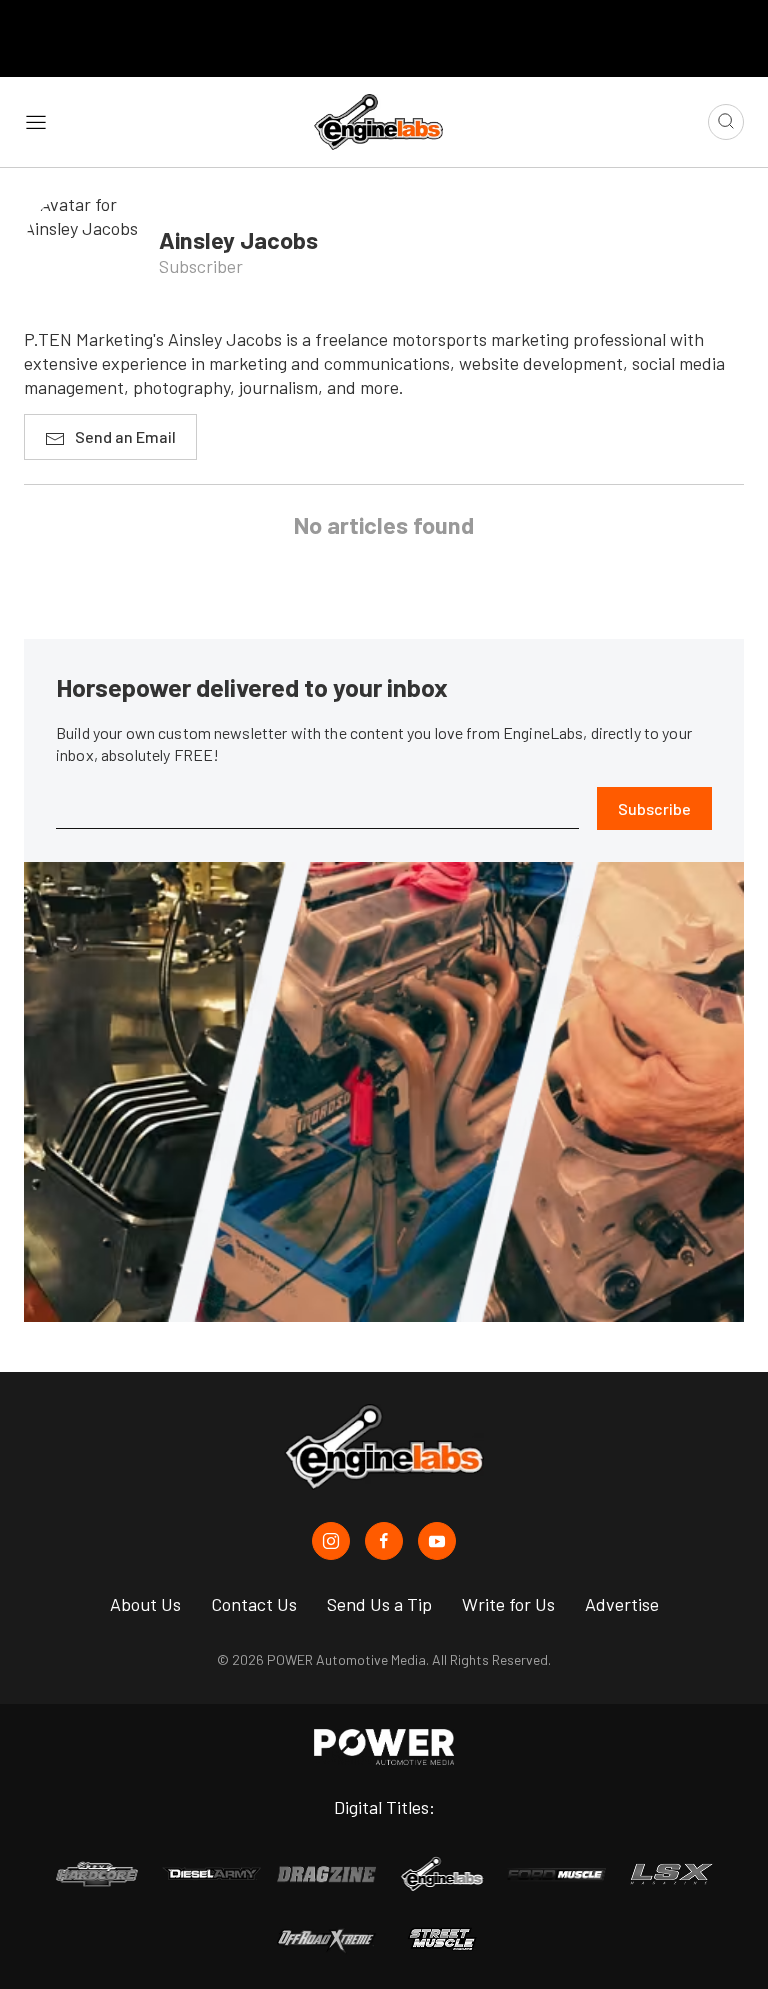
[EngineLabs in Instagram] (331, 1541)
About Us (145, 1604)
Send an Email (125, 436)
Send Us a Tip (379, 1604)
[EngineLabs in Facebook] (384, 1541)
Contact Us (254, 1604)
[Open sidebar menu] (36, 121)
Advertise (622, 1604)
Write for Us (508, 1604)
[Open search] (726, 122)
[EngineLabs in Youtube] (437, 1541)
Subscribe (654, 808)
